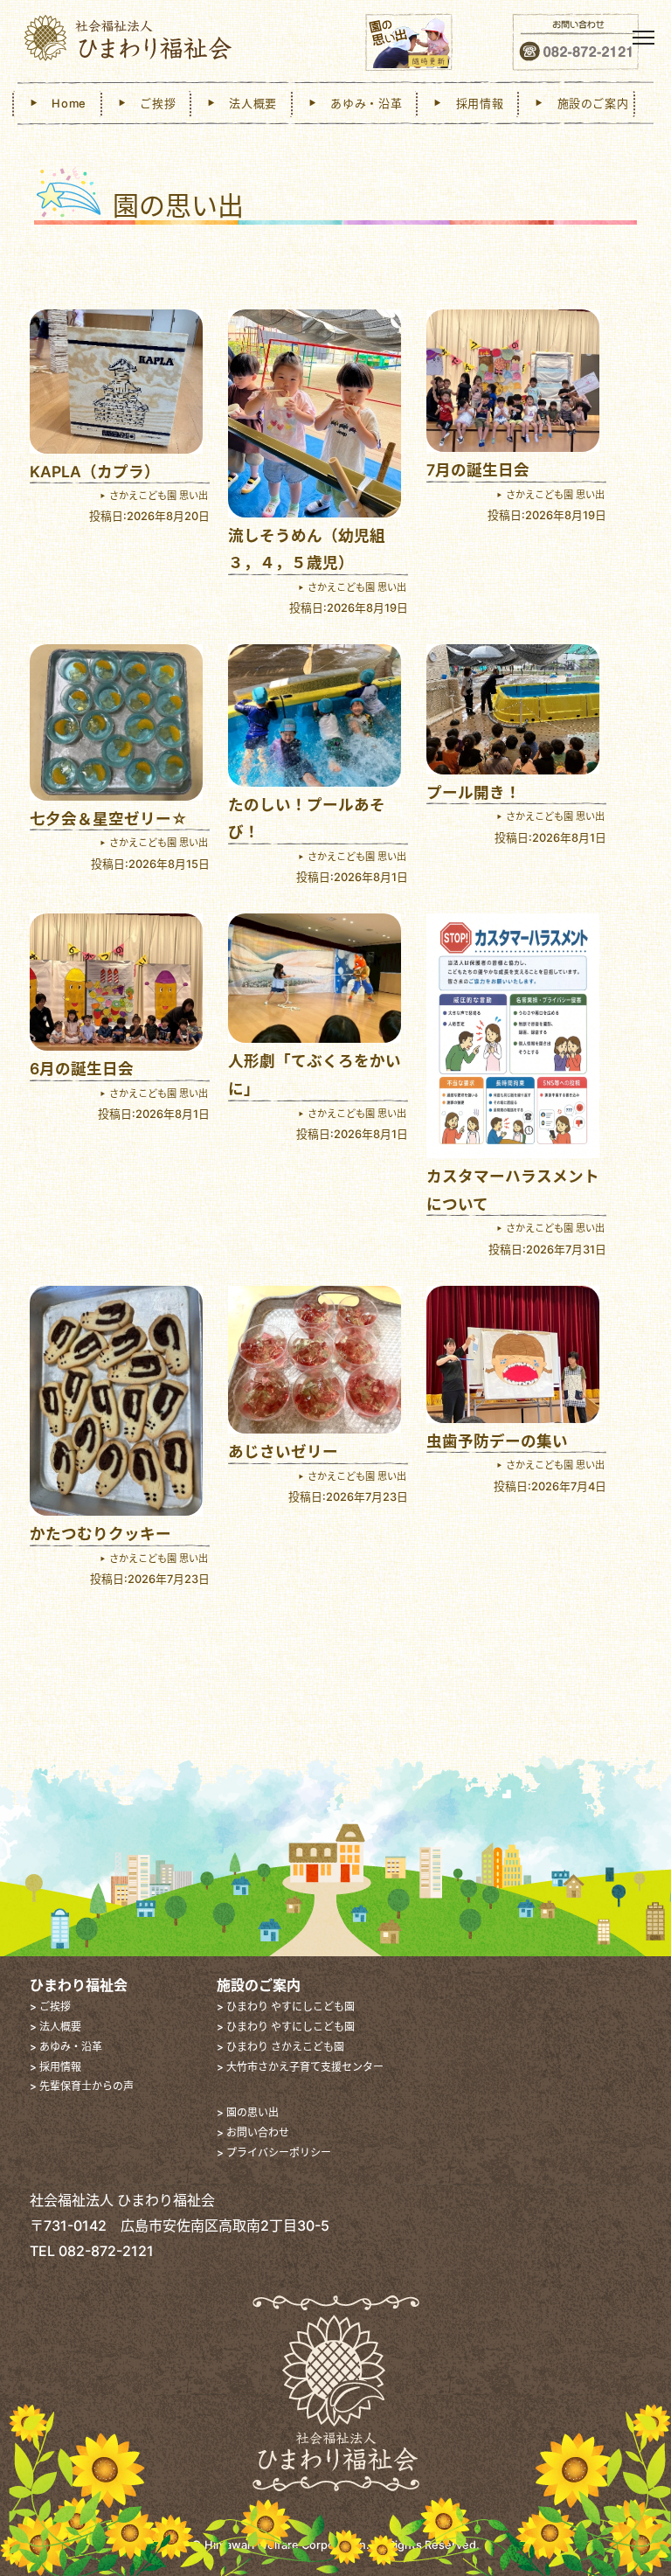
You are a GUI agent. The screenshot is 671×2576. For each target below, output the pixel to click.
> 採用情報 (55, 2067)
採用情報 (474, 103)
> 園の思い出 (248, 2112)
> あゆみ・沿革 (66, 2047)
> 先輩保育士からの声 (82, 2086)
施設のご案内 (587, 103)
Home (63, 103)
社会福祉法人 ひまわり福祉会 (168, 39)
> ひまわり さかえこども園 (280, 2047)
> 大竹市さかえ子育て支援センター (300, 2067)
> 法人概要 (55, 2027)
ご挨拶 (152, 103)
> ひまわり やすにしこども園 (286, 2007)
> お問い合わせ (253, 2132)
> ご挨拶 (50, 2007)
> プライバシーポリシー (274, 2152)
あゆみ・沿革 (361, 103)
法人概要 (247, 103)
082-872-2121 (106, 2251)
